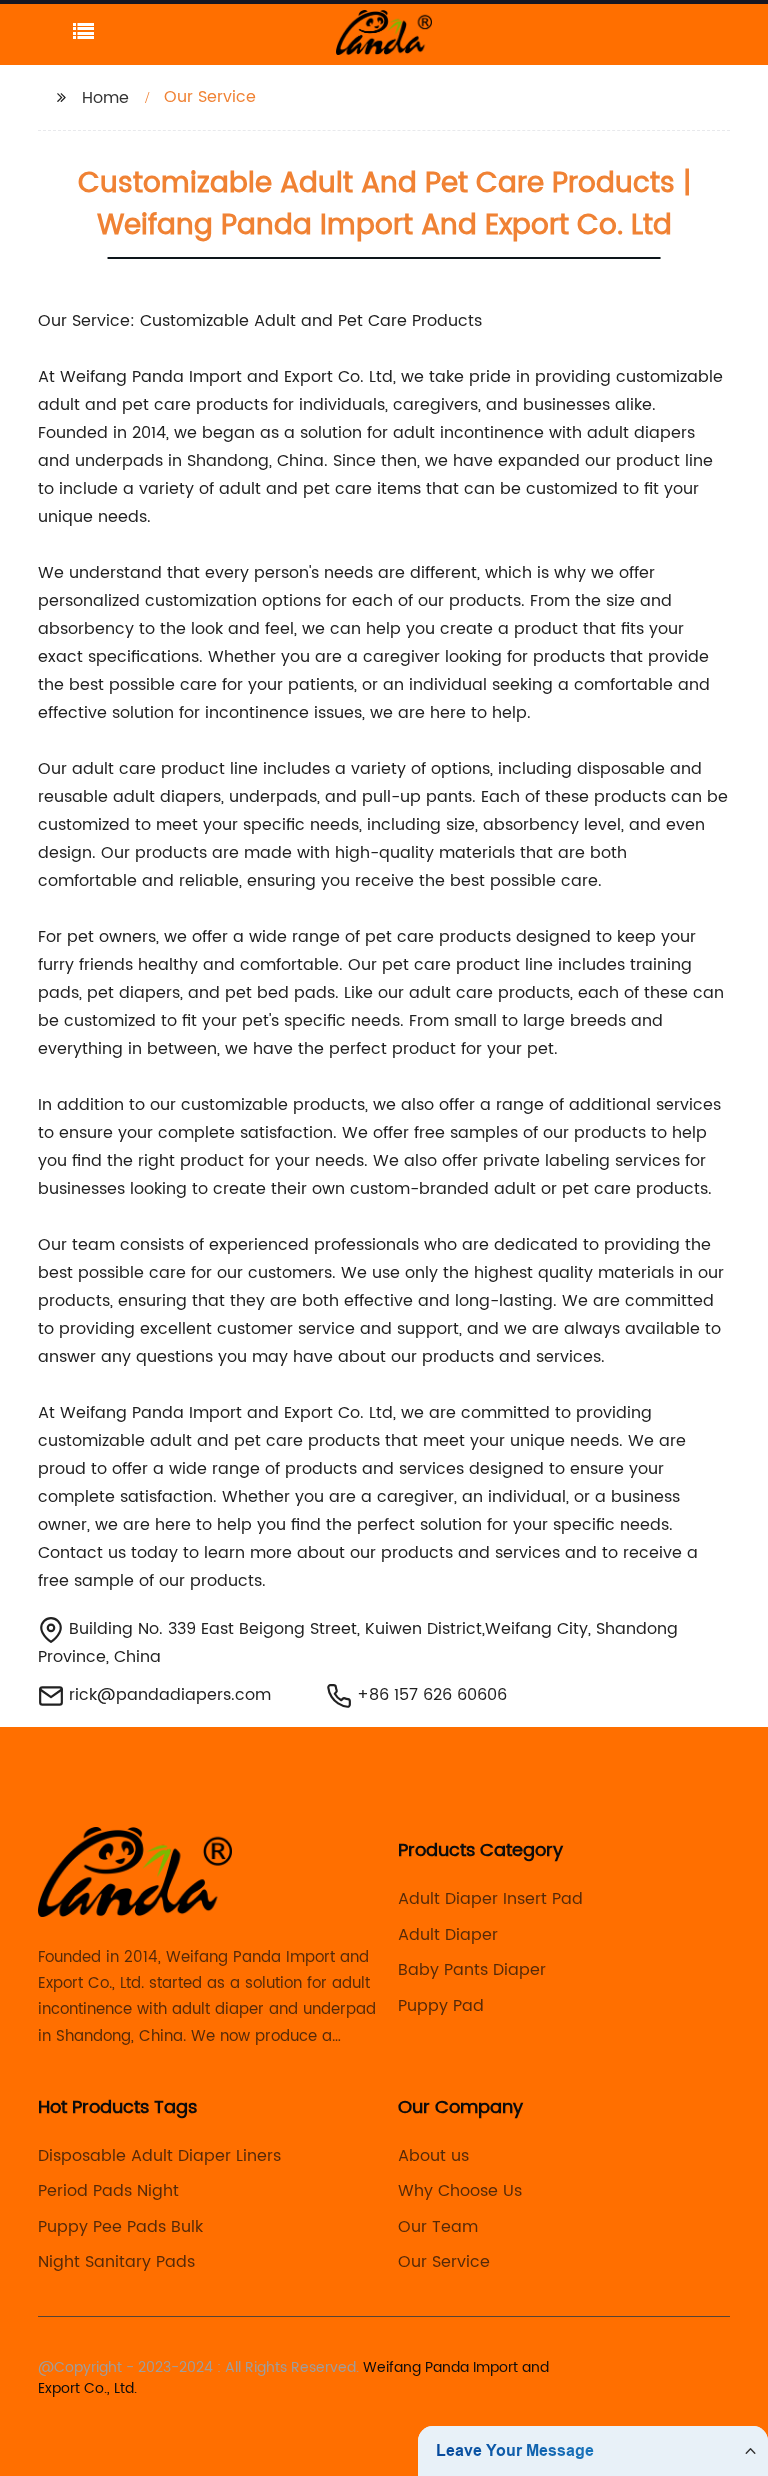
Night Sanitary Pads (116, 2262)
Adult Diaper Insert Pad (490, 1899)
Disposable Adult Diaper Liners (159, 2156)
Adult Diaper (448, 1935)
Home (105, 98)
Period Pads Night (108, 2191)
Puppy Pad (441, 2006)
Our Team (438, 2227)
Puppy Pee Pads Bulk (120, 2227)
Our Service (444, 2262)
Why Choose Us (460, 2191)
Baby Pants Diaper (472, 1970)
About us (433, 2156)
